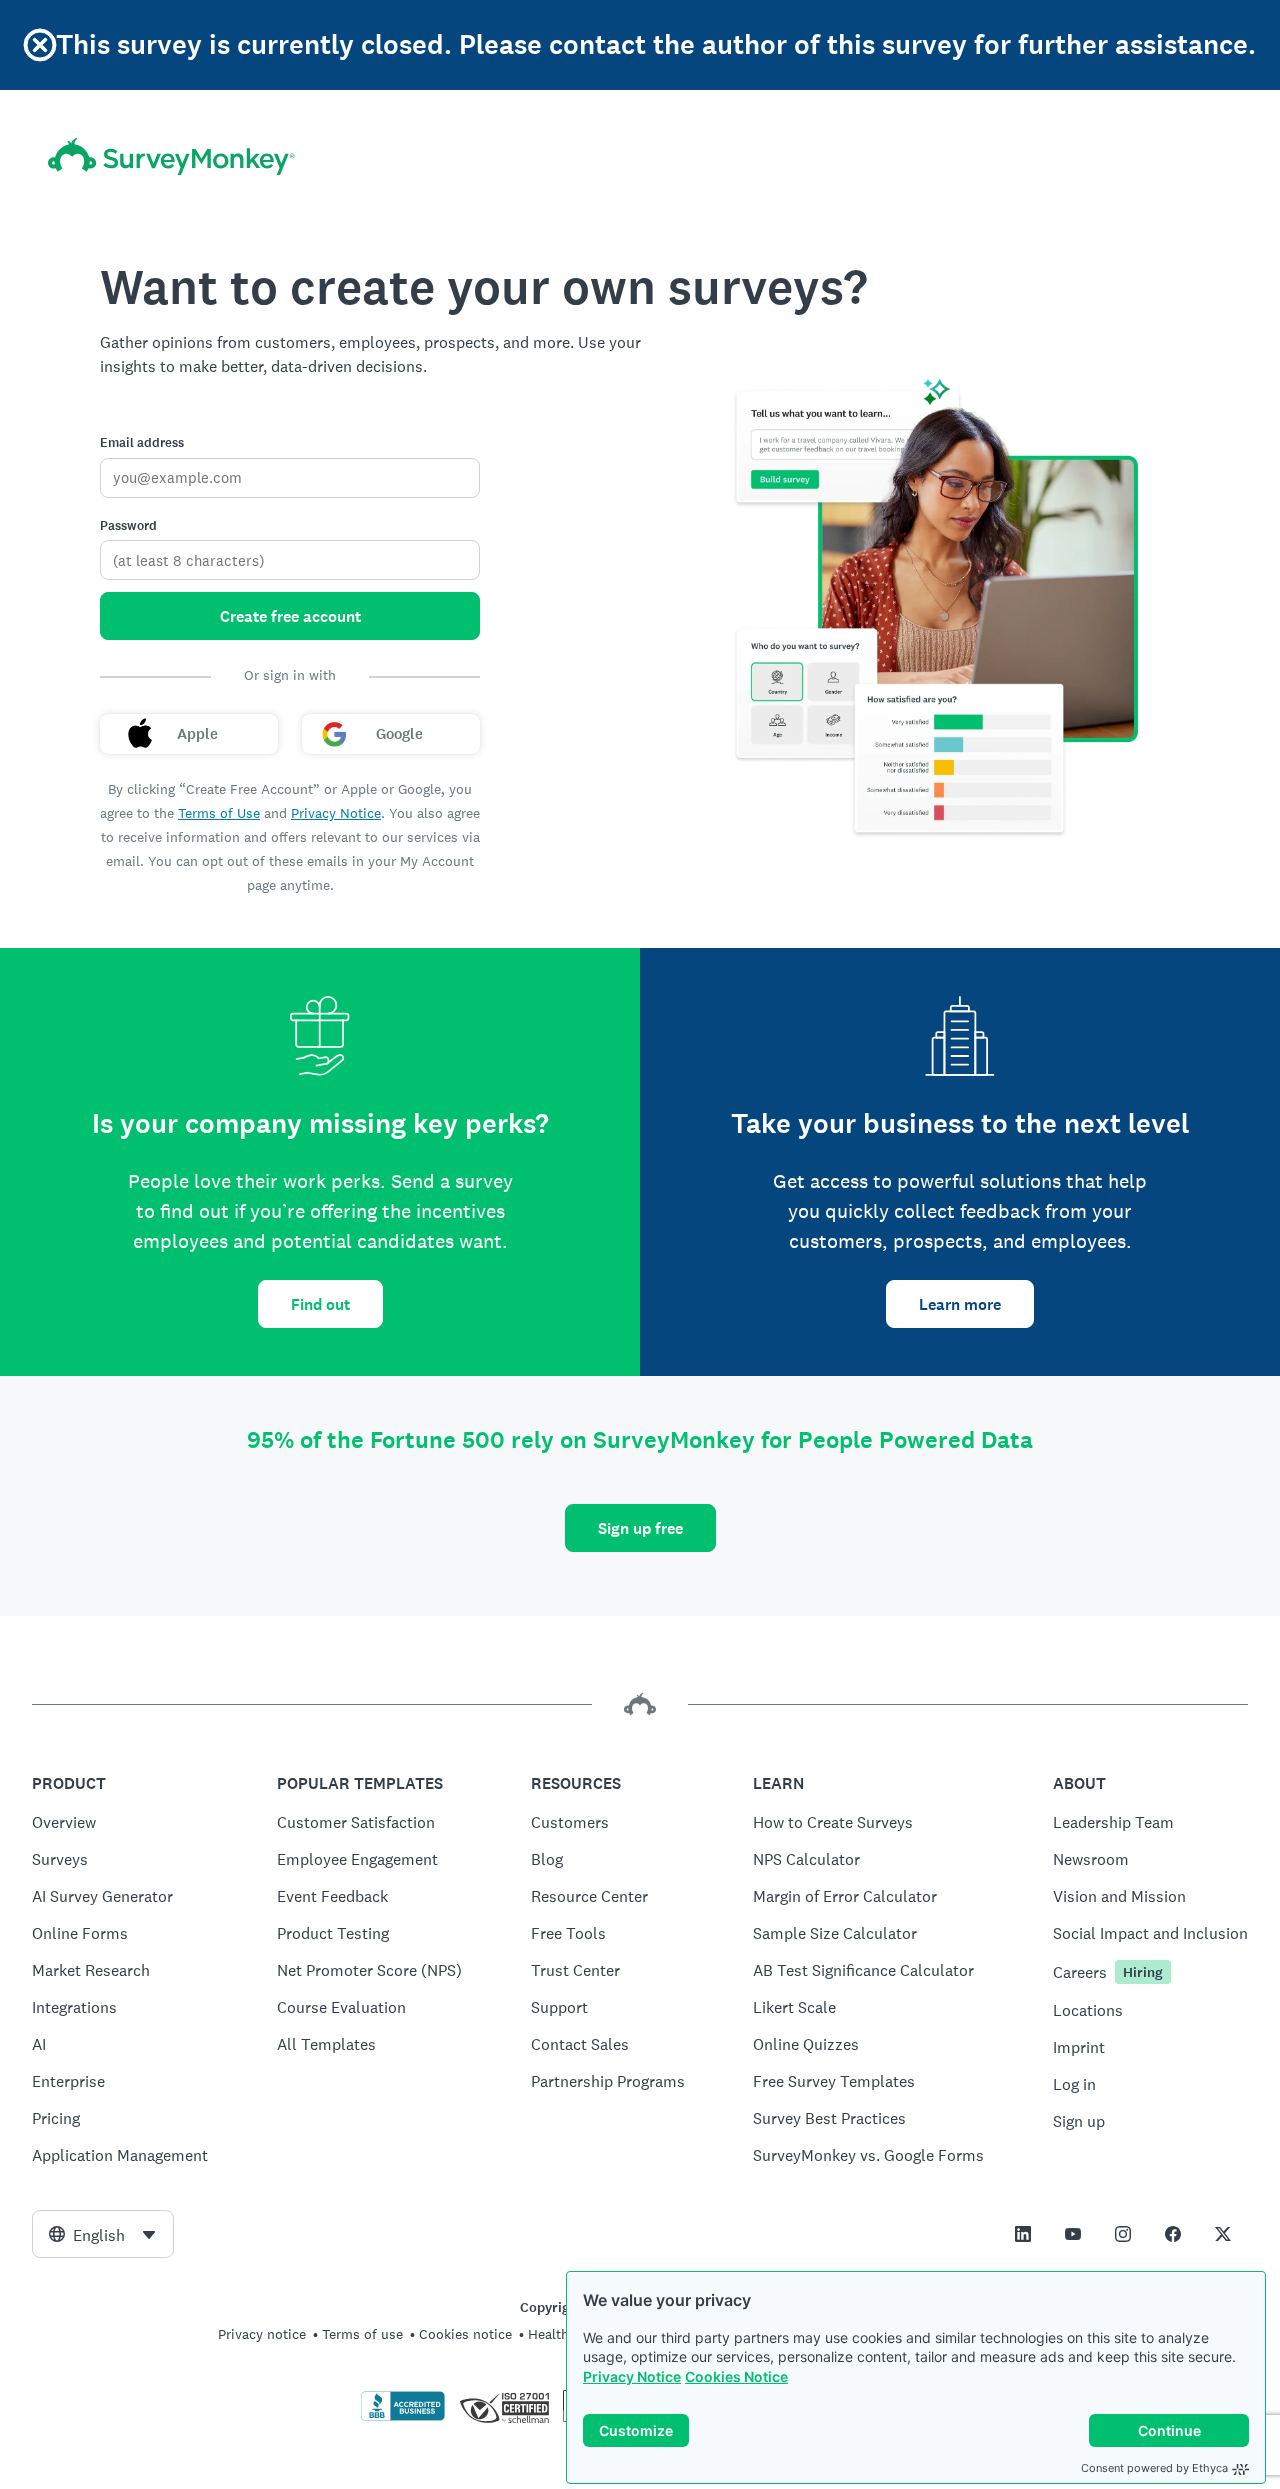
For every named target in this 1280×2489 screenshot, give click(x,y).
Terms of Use (219, 813)
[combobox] (103, 2234)
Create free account (290, 616)
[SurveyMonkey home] (171, 156)
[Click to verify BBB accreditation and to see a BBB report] (403, 2417)
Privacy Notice (632, 2376)
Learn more (960, 1304)
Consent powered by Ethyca (1154, 2468)
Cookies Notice (736, 2376)
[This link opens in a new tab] (1023, 2234)
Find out (320, 1304)
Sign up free (640, 1528)
